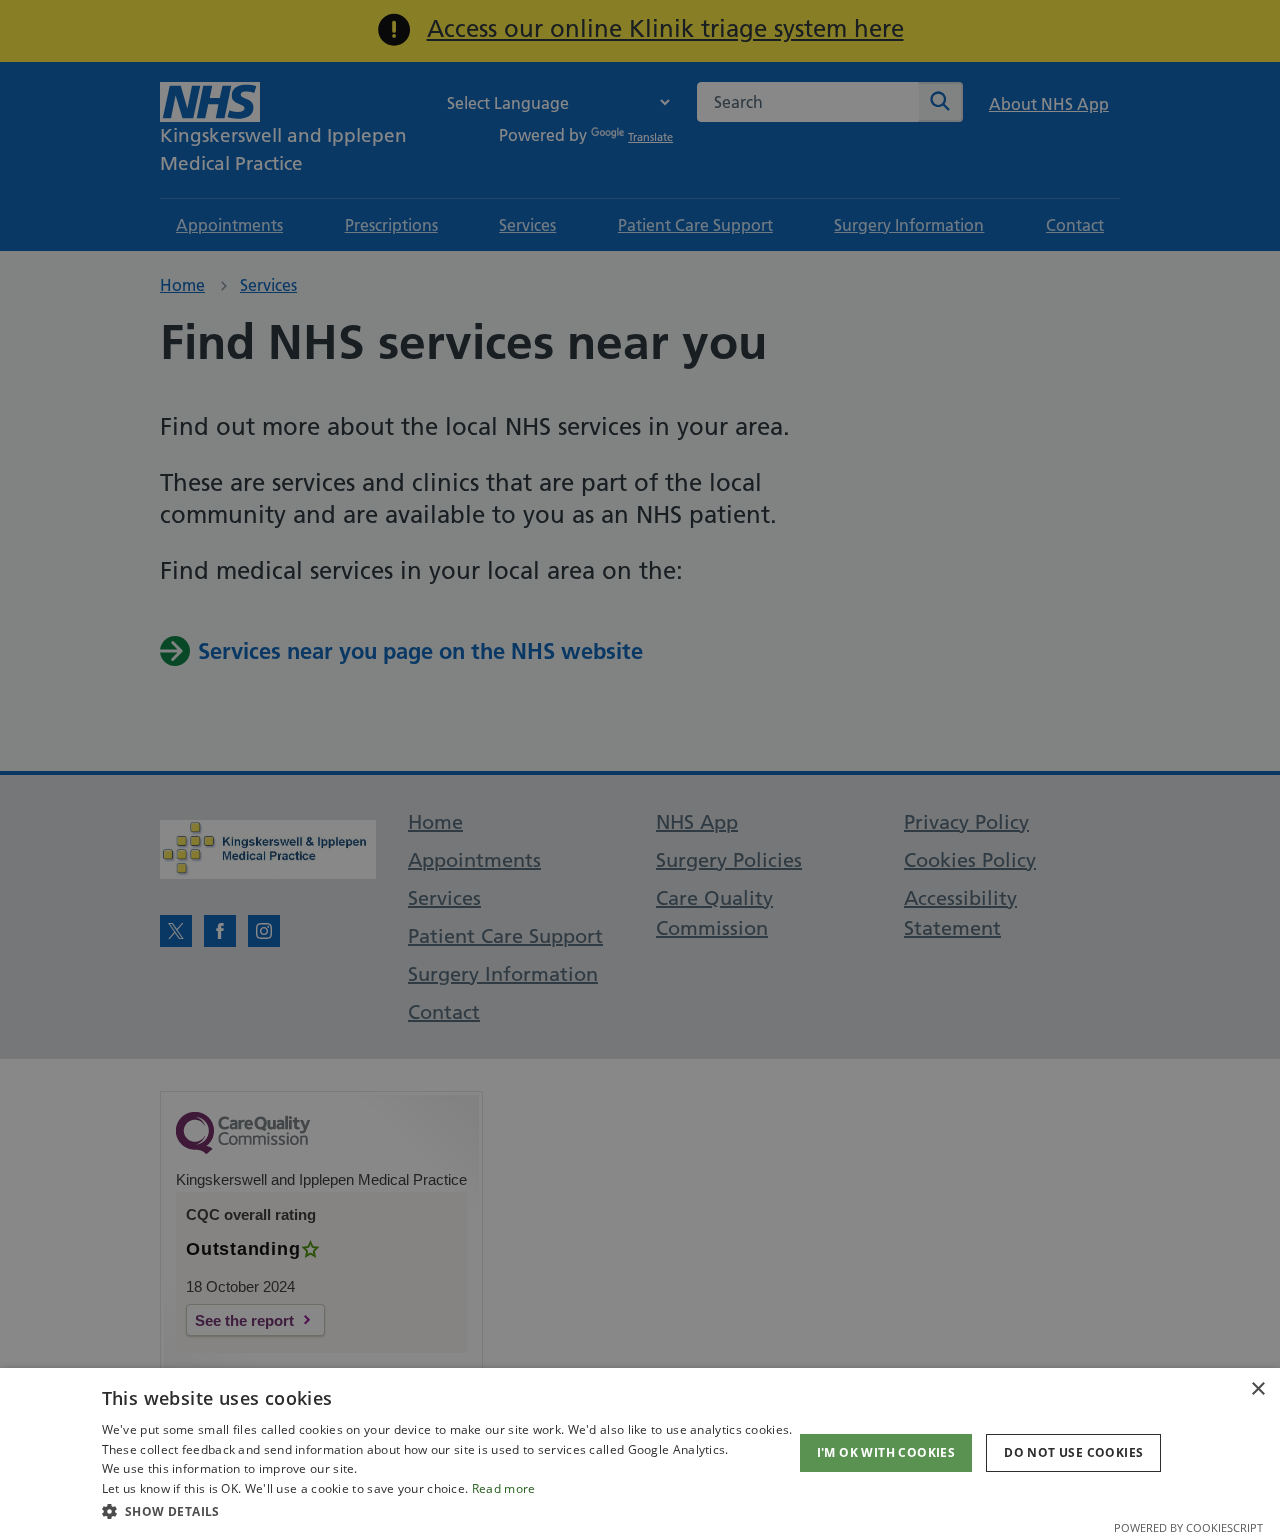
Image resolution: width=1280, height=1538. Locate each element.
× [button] (1257, 1389)
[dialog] (640, 1453)
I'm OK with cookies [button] (886, 1452)
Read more (504, 1488)
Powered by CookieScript (1188, 1527)
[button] (447, 1511)
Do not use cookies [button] (1073, 1452)
